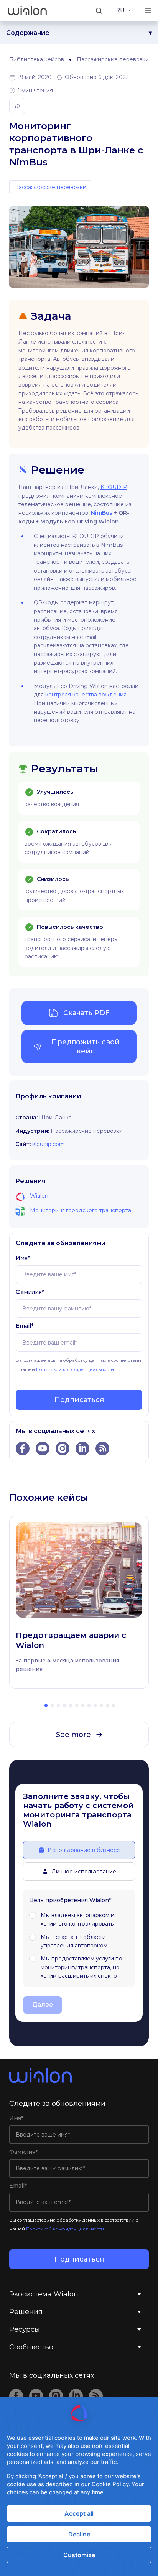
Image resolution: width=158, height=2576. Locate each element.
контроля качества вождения (86, 695)
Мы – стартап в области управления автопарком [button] (74, 1941)
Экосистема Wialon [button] (44, 2294)
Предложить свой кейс (86, 1047)
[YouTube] (36, 2396)
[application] (79, 2486)
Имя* (23, 1258)
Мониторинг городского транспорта (81, 1210)
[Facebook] (16, 2396)
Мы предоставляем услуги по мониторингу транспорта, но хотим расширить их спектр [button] (81, 1967)
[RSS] (96, 2396)
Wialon (39, 1196)
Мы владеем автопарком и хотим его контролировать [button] (77, 1919)
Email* (25, 1326)
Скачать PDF (86, 1013)
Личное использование (84, 1872)
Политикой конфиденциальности (75, 1369)
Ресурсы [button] (25, 2329)
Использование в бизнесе (84, 1850)
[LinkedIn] (76, 2396)
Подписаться (79, 1400)
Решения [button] (26, 2312)
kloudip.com (49, 1144)
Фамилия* (30, 1292)
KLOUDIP (114, 487)
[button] (99, 11)
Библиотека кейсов (37, 59)
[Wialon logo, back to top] (79, 2076)
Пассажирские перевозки (113, 59)
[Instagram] (56, 2396)
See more (73, 1735)
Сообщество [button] (31, 2347)
